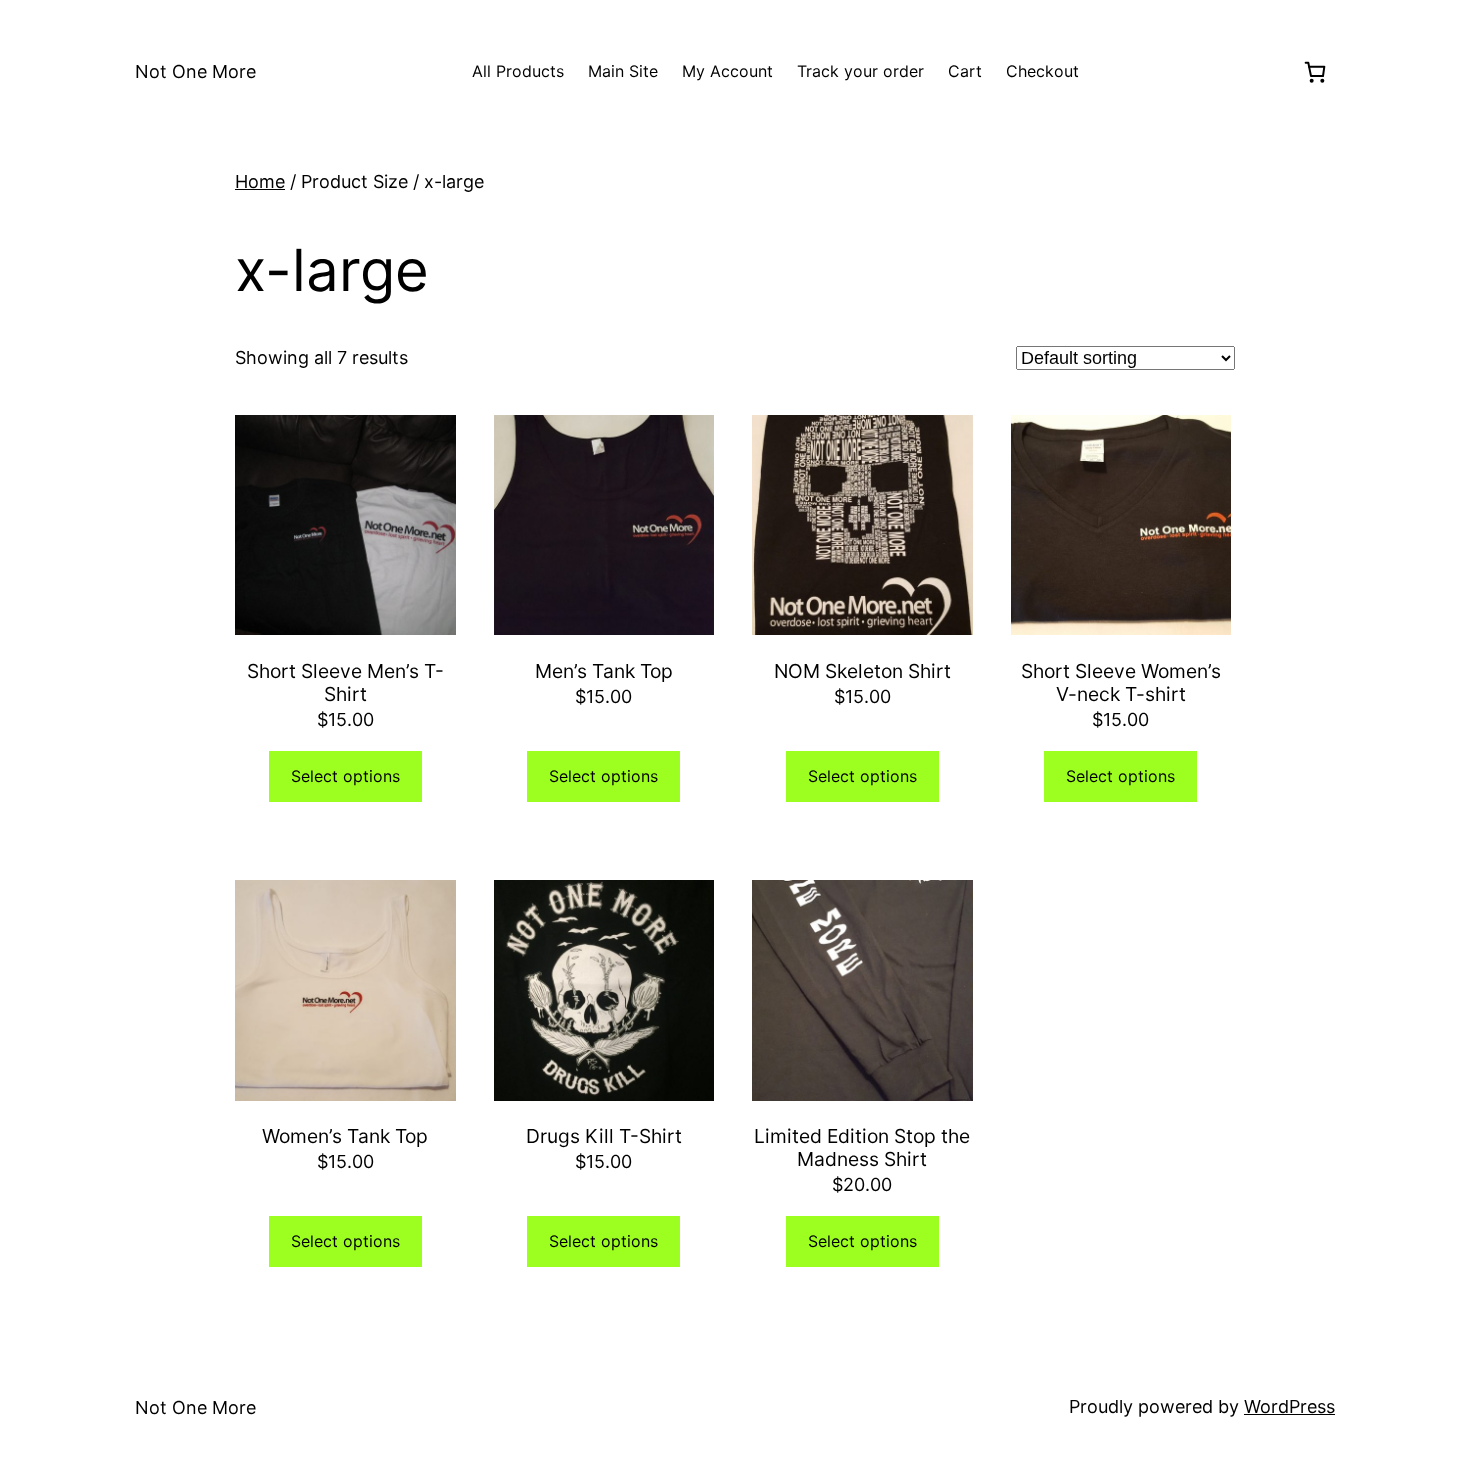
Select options (345, 776)
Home (260, 181)
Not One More (195, 71)
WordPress (1289, 1406)
